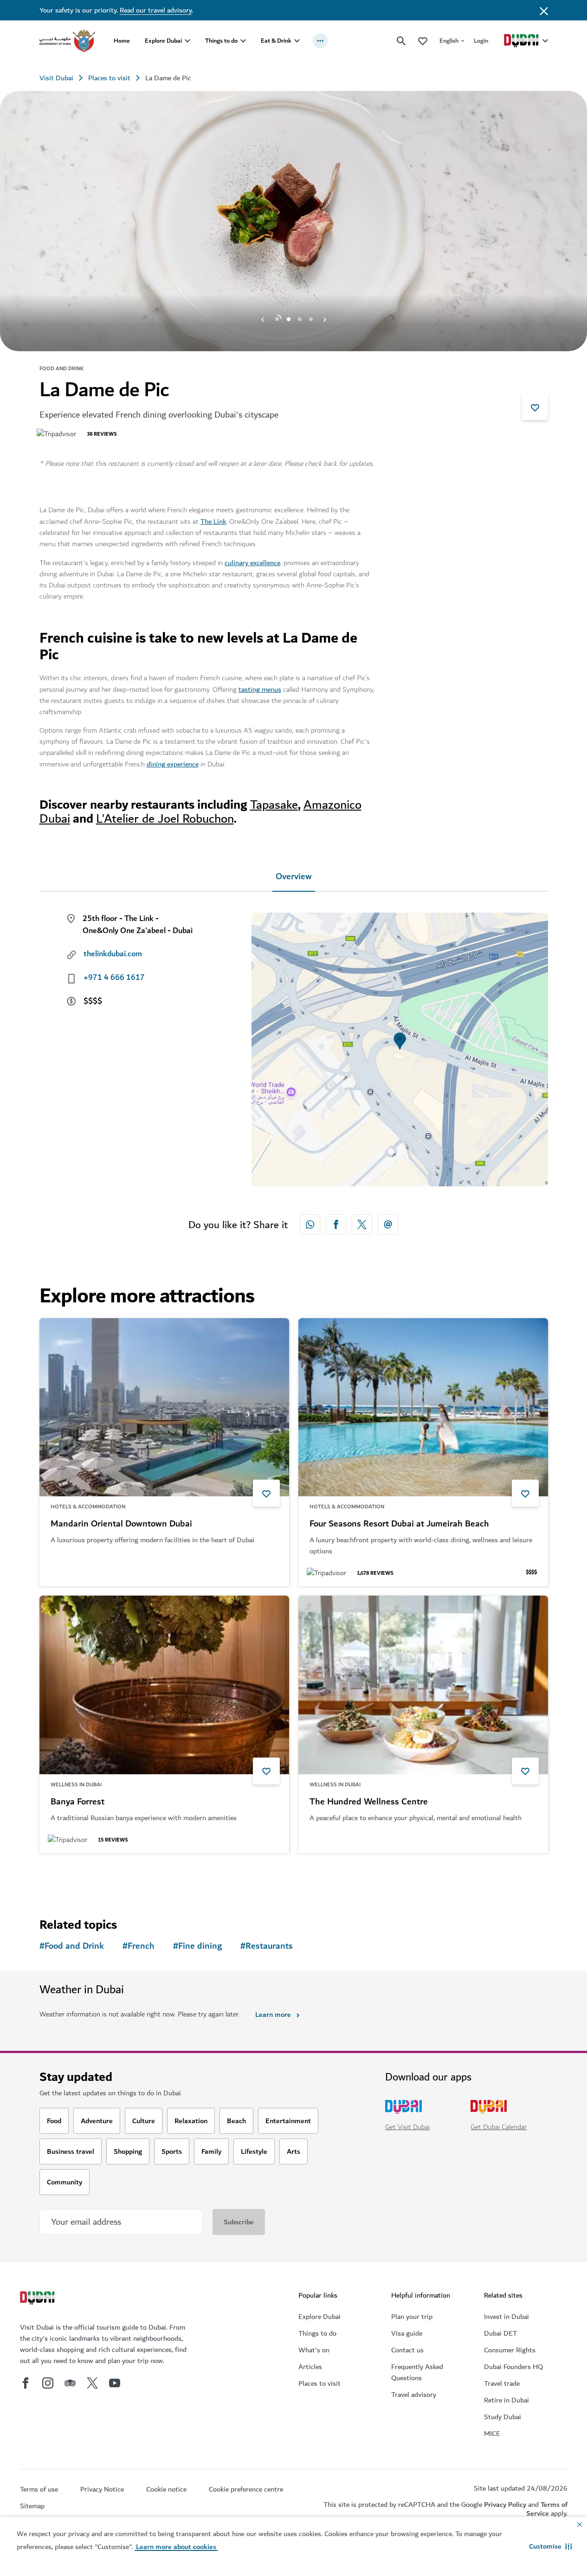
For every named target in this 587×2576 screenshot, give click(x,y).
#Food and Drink (72, 1946)
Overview (294, 877)
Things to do (221, 41)
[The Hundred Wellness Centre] (423, 1685)
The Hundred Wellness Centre (369, 1802)
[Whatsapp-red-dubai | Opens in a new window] (310, 1224)
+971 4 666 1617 (114, 978)
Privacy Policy (505, 2505)
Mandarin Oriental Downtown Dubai (121, 1524)
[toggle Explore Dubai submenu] (187, 41)
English (449, 41)
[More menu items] (320, 41)
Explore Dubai (163, 41)
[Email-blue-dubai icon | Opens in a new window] (388, 1224)
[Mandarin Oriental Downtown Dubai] (164, 1407)
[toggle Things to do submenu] (243, 41)
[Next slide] (263, 319)
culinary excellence (252, 563)
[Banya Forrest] (164, 1685)
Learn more (273, 2015)
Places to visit (109, 78)
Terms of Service (547, 2509)
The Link (213, 522)
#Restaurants (267, 1946)
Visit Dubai (56, 78)
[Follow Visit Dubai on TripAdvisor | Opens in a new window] (70, 2383)
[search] (401, 41)
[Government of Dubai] (67, 41)
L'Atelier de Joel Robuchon (165, 819)
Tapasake (274, 805)
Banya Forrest (77, 1802)
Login (481, 41)
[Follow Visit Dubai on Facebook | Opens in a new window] (26, 2383)
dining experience (173, 764)
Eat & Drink (276, 41)
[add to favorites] (535, 407)
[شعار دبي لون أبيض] (39, 2299)
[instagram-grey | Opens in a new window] (48, 2383)
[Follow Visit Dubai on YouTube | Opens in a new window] (115, 2383)
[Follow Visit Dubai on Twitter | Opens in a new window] (92, 2383)
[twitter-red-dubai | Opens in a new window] (362, 1224)
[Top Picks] (423, 41)
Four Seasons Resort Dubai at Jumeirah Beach (399, 1524)
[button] (551, 2546)
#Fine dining (197, 1946)
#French (139, 1946)
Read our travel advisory (156, 10)
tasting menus (260, 689)
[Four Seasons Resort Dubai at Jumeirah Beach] (423, 1407)
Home (122, 41)
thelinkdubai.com (113, 954)
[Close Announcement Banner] (544, 10)
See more (70, 1877)
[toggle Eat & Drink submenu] (297, 41)
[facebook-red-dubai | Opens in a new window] (336, 1224)
